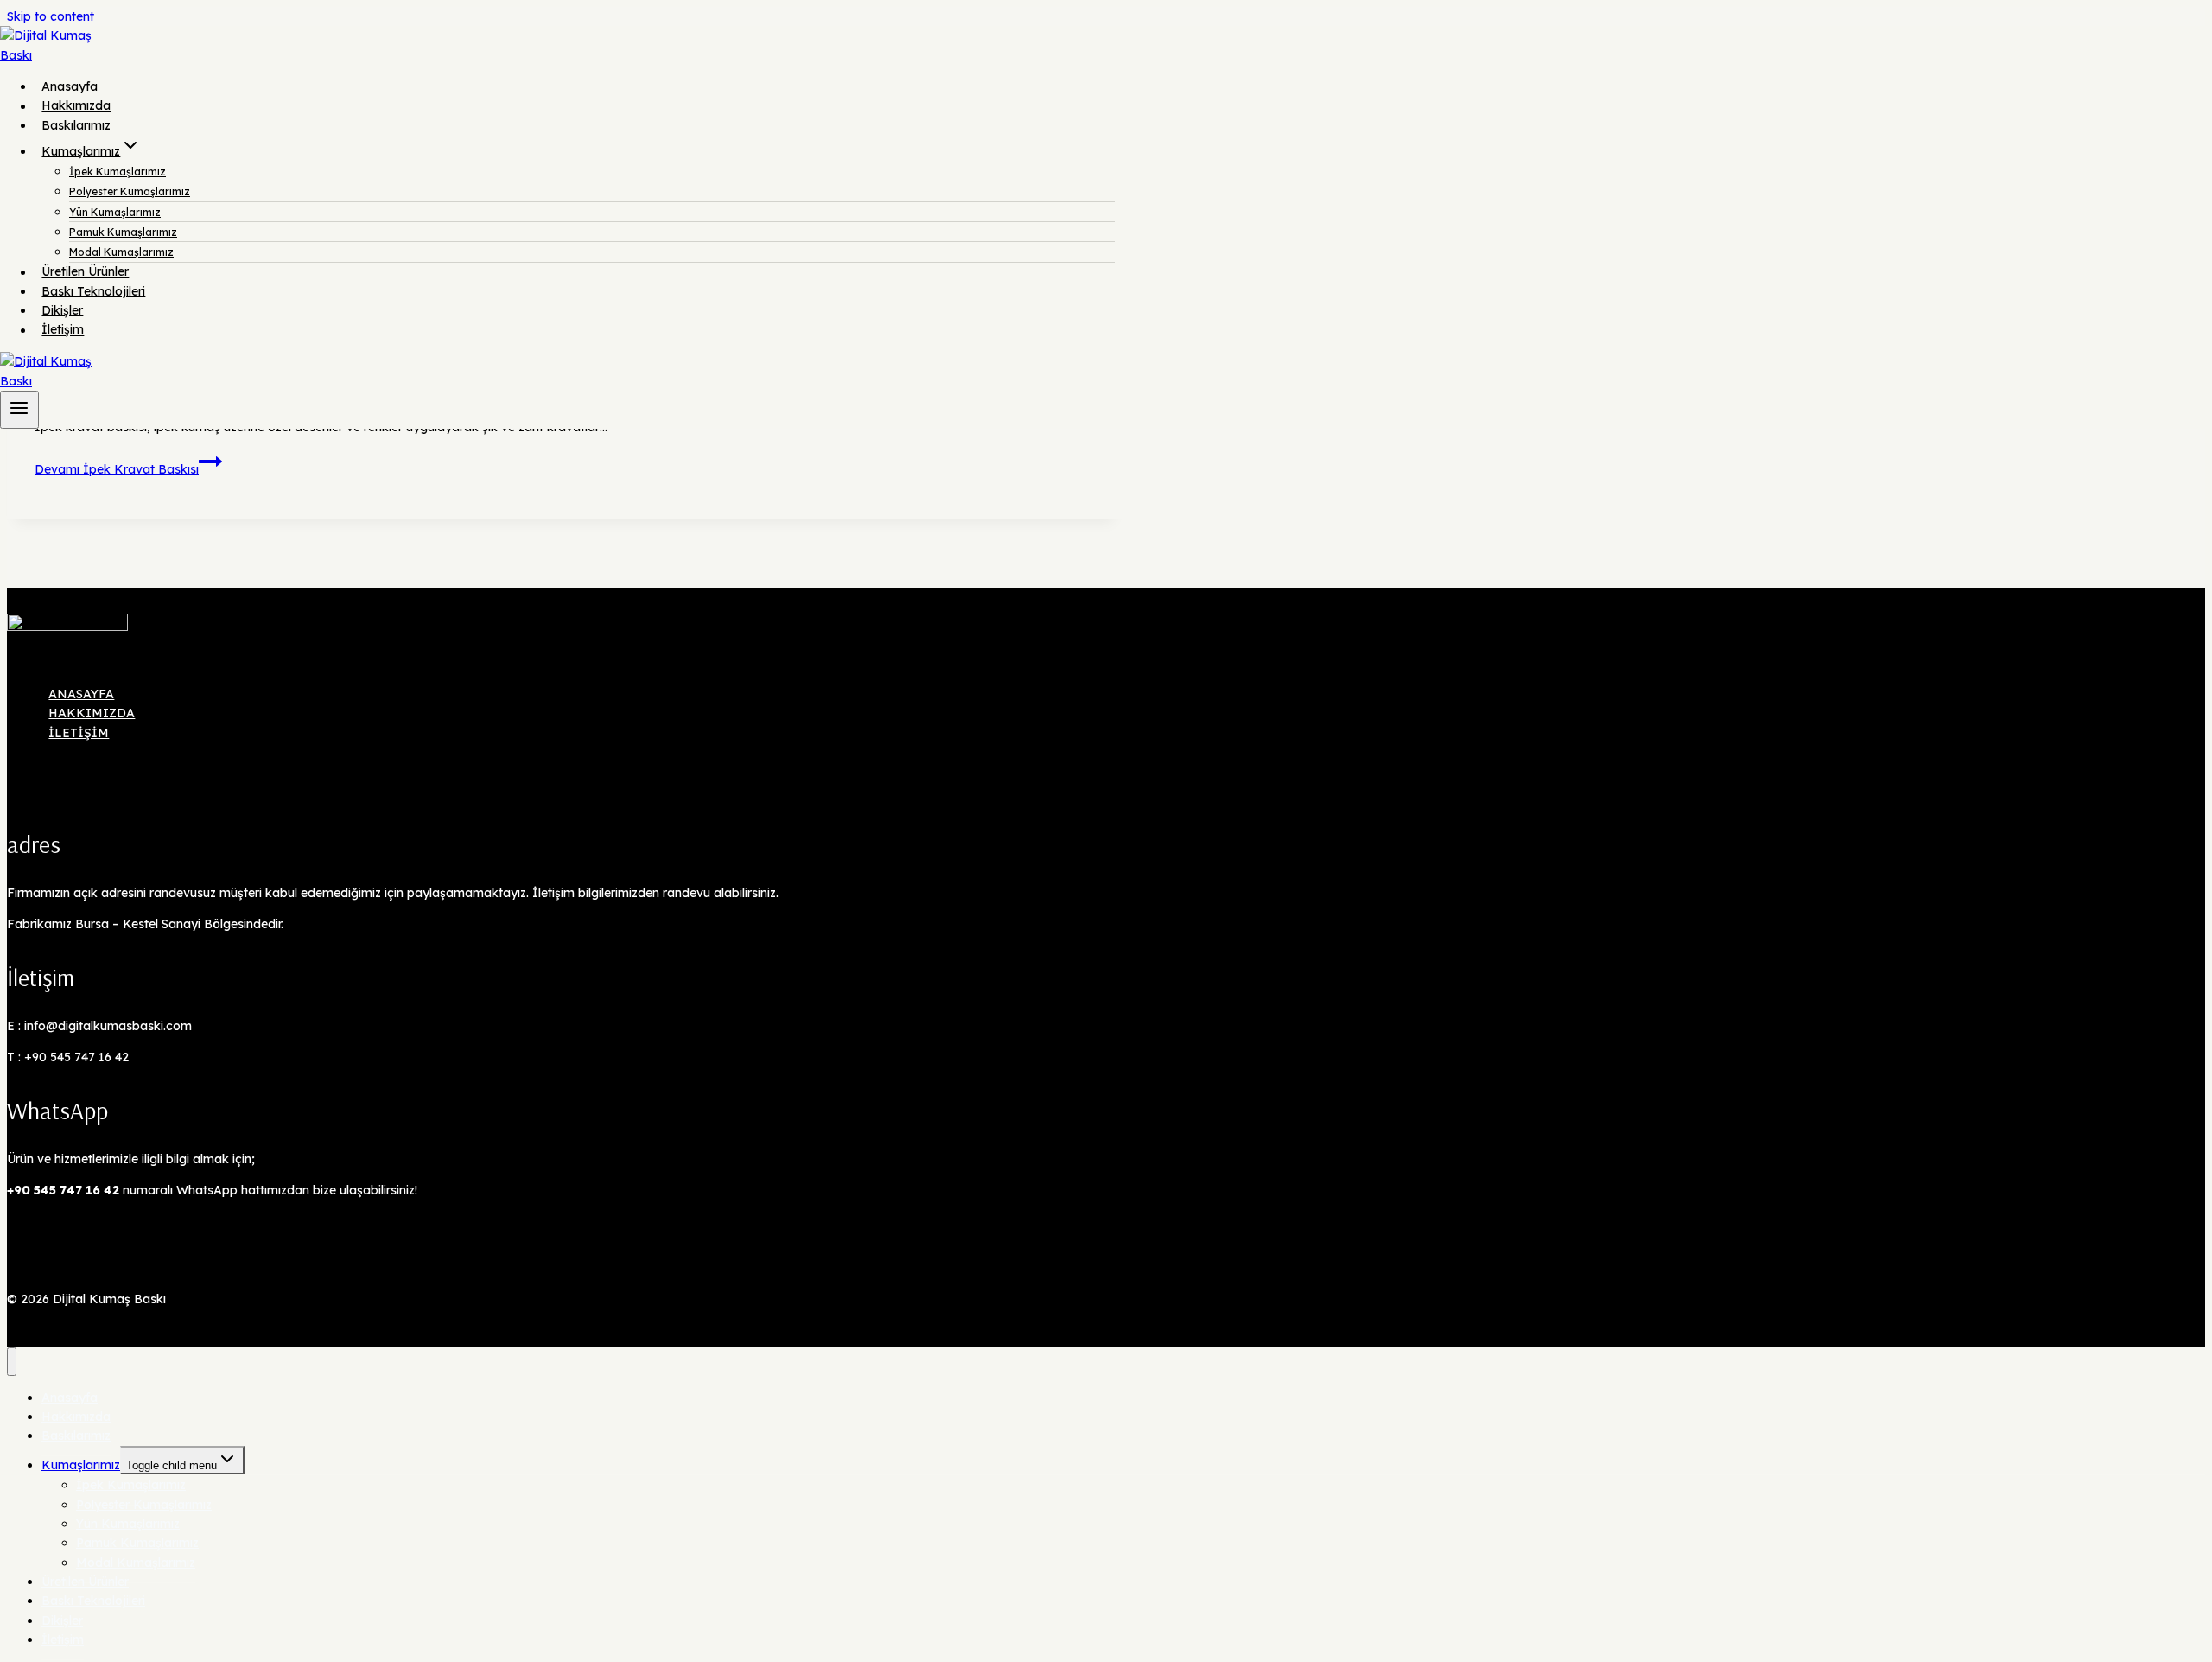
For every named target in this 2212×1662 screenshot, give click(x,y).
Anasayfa (70, 86)
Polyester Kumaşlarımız (130, 191)
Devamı (117, 469)
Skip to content (51, 16)
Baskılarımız (76, 125)
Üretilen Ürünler (85, 272)
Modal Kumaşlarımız (121, 252)
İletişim (63, 330)
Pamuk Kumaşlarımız (123, 232)
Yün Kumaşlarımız (115, 212)
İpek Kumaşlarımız (118, 172)
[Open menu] (19, 410)
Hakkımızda (76, 106)
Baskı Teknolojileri (93, 291)
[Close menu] (12, 1362)
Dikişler (62, 310)
